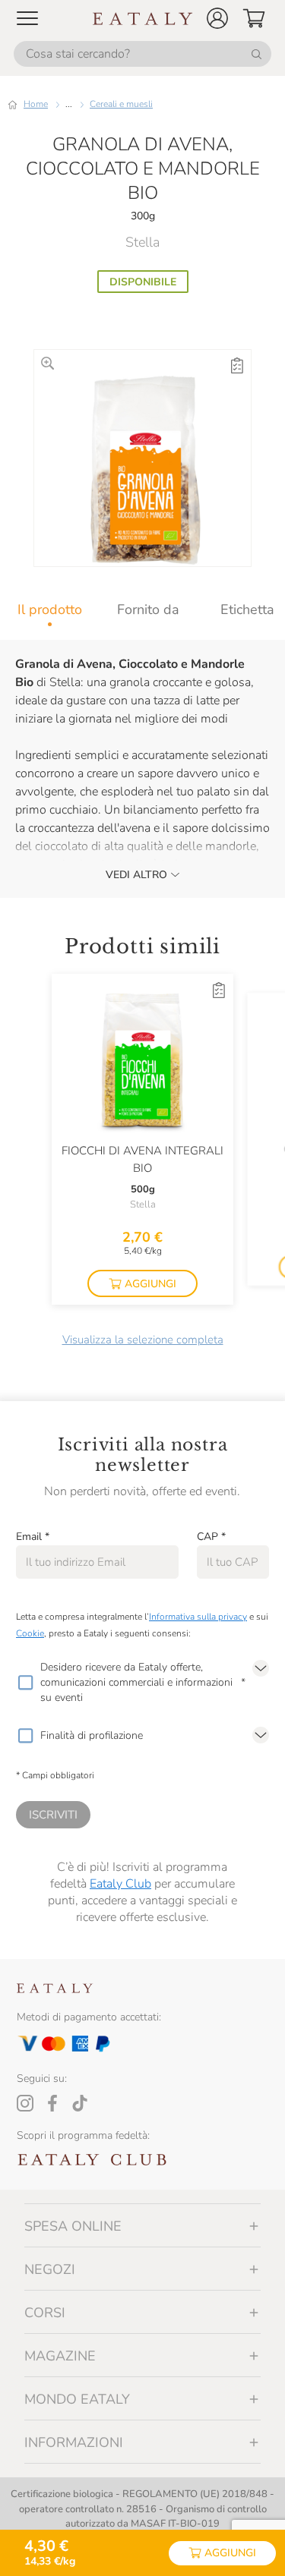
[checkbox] (25, 1683)
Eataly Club (120, 1884)
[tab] (49, 609)
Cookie (30, 1633)
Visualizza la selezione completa (143, 1340)
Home (36, 104)
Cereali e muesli (121, 104)
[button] (217, 18)
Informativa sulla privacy (198, 1617)
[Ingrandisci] (47, 363)
